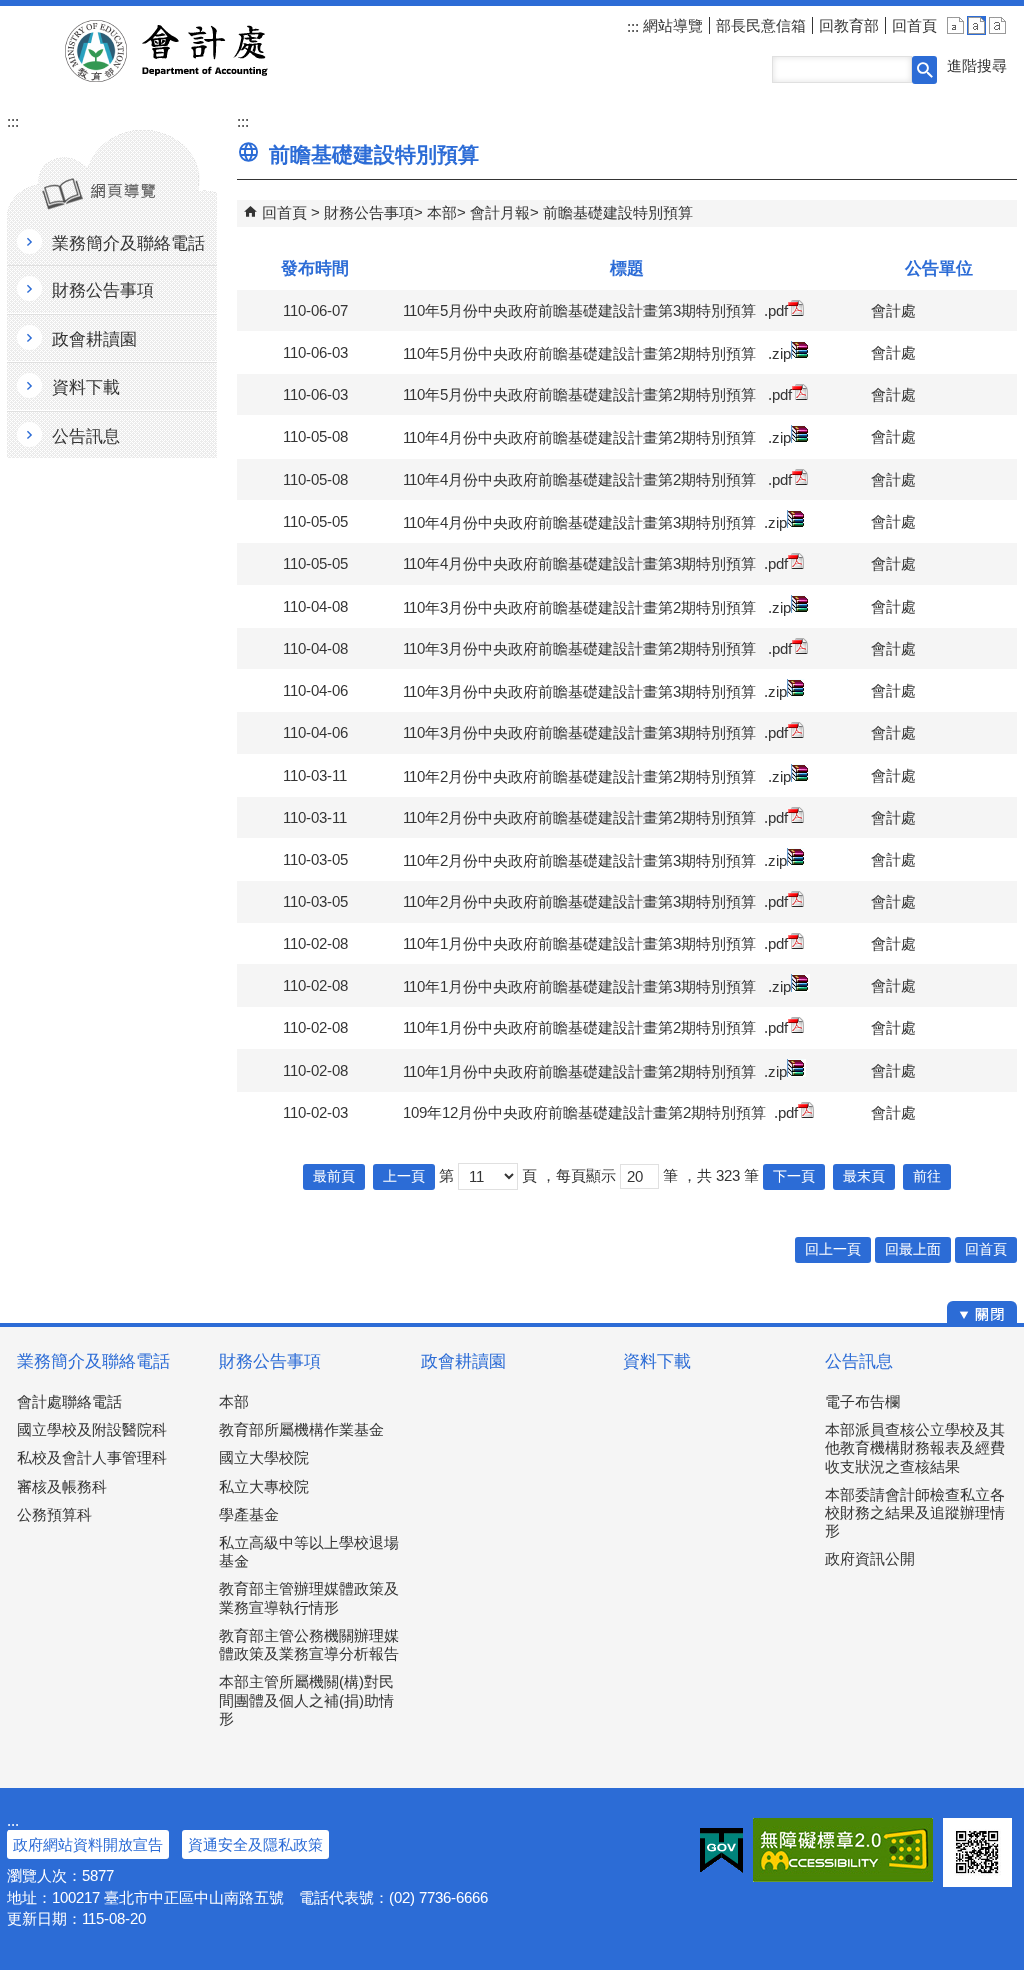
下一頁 (794, 1176)
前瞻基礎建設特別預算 (618, 212)
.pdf (776, 310)
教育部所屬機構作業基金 (301, 1429)
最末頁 (864, 1176)
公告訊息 (859, 1361)
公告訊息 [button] (86, 436)
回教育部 (849, 25)
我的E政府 (721, 1850)
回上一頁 (833, 1249)
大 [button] (997, 25)
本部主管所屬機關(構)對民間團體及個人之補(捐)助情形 (306, 1699)
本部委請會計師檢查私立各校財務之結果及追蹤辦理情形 (915, 1512)
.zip (779, 353)
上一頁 (404, 1176)
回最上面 (913, 1249)
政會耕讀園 (463, 1361)
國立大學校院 (264, 1457)
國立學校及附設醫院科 (92, 1429)
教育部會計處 (190, 51)
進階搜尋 (977, 65)
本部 (442, 212)
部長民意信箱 (761, 25)
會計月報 (500, 212)
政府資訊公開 (870, 1558)
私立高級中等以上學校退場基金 (309, 1551)
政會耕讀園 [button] (94, 339)
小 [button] (955, 25)
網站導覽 (671, 25)
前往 (927, 1176)
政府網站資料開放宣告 (88, 1844)
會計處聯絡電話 (69, 1401)
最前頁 (334, 1176)
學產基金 (249, 1514)
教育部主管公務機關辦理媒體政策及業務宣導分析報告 (309, 1644)
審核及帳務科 (62, 1486)
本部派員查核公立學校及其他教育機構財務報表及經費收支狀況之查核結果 (915, 1447)
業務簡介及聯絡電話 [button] (128, 243)
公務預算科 (54, 1514)
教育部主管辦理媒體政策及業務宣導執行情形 (309, 1597)
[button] (924, 70)
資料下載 (657, 1361)
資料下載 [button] (86, 387)
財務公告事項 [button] (103, 290)
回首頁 (914, 25)
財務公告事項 (369, 212)
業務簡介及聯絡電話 (93, 1361)
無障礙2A (843, 1850)
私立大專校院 (264, 1486)
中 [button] (976, 25)
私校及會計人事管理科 (92, 1457)
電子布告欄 (862, 1401)
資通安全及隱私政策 (255, 1844)
